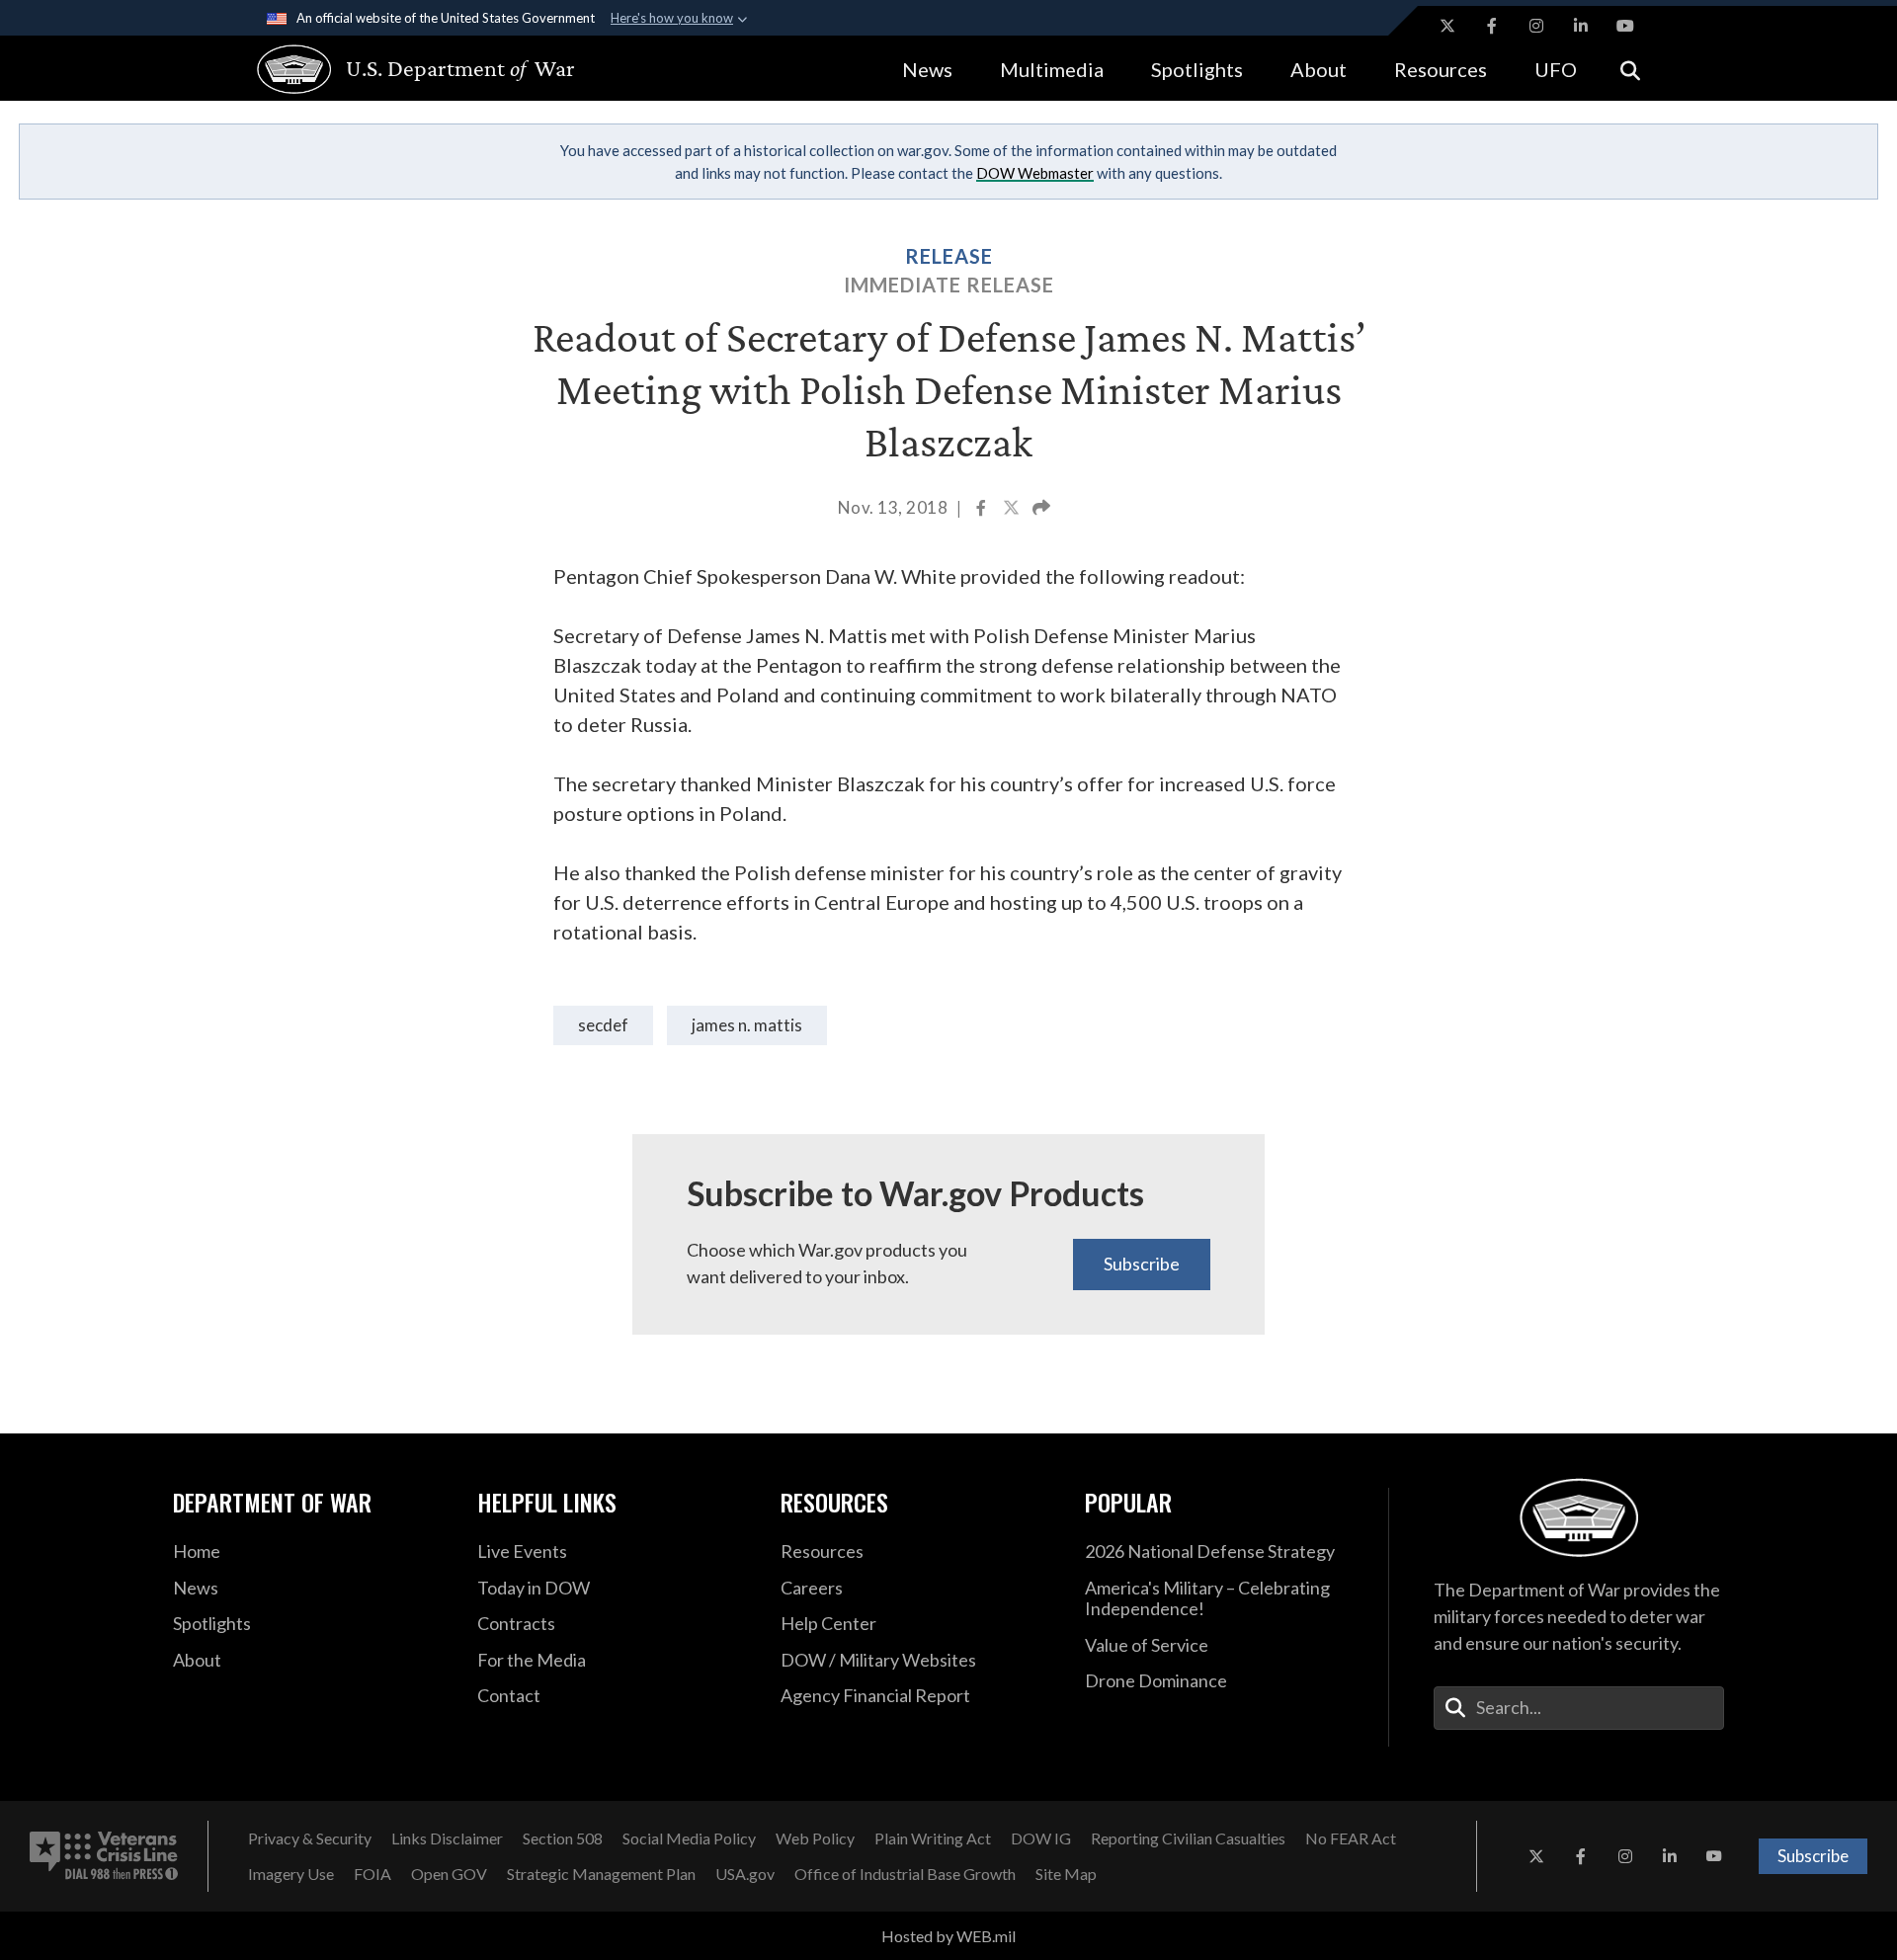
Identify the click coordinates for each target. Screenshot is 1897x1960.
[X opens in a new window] (1447, 26)
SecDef (603, 1025)
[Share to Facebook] (983, 510)
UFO (1556, 69)
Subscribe (1142, 1264)
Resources (1441, 69)
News (927, 69)
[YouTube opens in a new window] (1625, 26)
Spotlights (1197, 69)
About (1319, 69)
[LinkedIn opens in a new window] (1581, 26)
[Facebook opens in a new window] (1492, 26)
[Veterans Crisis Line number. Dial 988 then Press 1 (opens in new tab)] (104, 1856)
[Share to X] (1013, 510)
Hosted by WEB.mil (948, 1936)
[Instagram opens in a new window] (1536, 26)
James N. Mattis (747, 1025)
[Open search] (1630, 69)
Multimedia (1052, 69)
